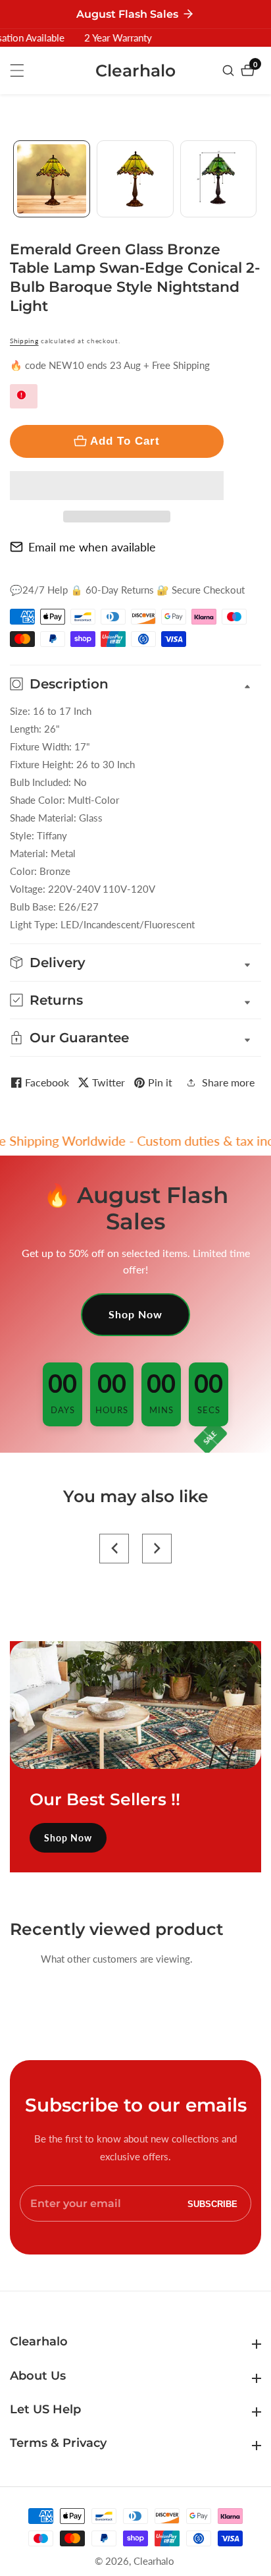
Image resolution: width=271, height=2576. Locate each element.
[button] (117, 486)
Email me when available (92, 547)
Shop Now (135, 1314)
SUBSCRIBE (212, 2203)
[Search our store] (230, 70)
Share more (228, 1082)
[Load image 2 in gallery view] (135, 179)
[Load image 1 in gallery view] (52, 179)
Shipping (24, 341)
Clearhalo (154, 2561)
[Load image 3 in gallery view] (219, 179)
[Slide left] (15, 179)
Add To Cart (125, 441)
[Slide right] (256, 179)
